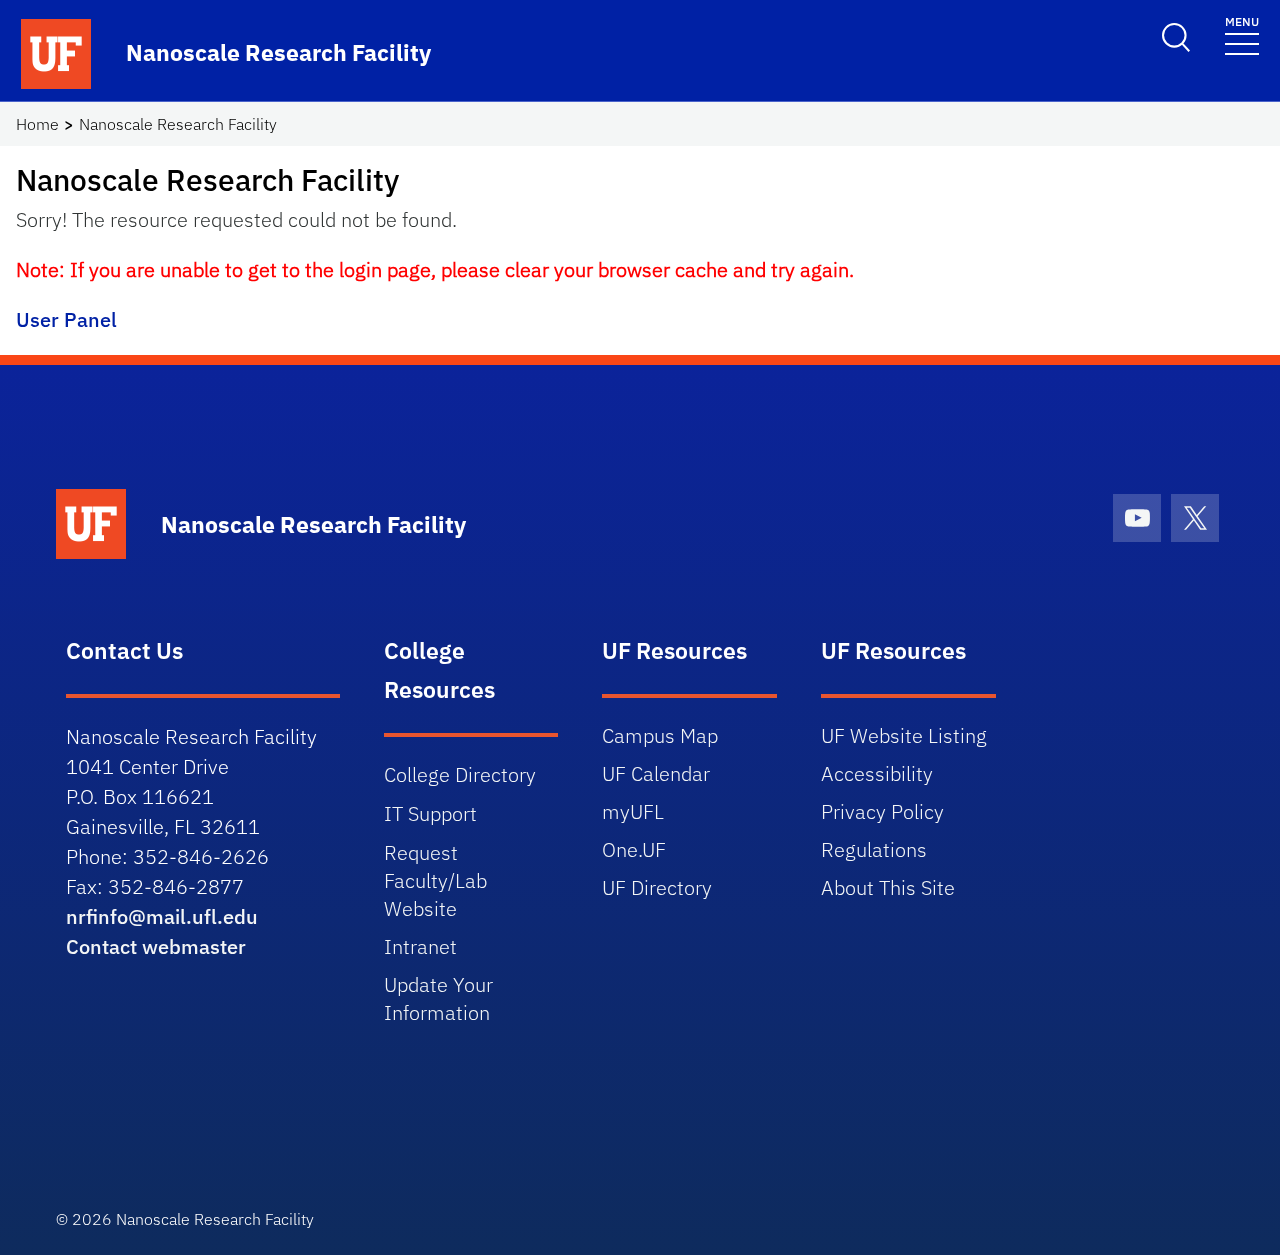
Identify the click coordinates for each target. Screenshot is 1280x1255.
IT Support (430, 813)
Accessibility (877, 773)
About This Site (888, 887)
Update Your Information (438, 998)
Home (37, 124)
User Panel (66, 319)
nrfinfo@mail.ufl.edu (162, 916)
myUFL (633, 811)
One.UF (634, 849)
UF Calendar (656, 773)
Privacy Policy (882, 811)
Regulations (874, 849)
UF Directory (657, 887)
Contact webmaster (156, 946)
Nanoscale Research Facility (178, 124)
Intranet (420, 946)
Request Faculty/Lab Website (435, 880)
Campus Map (660, 735)
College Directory (460, 774)
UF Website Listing (904, 735)
